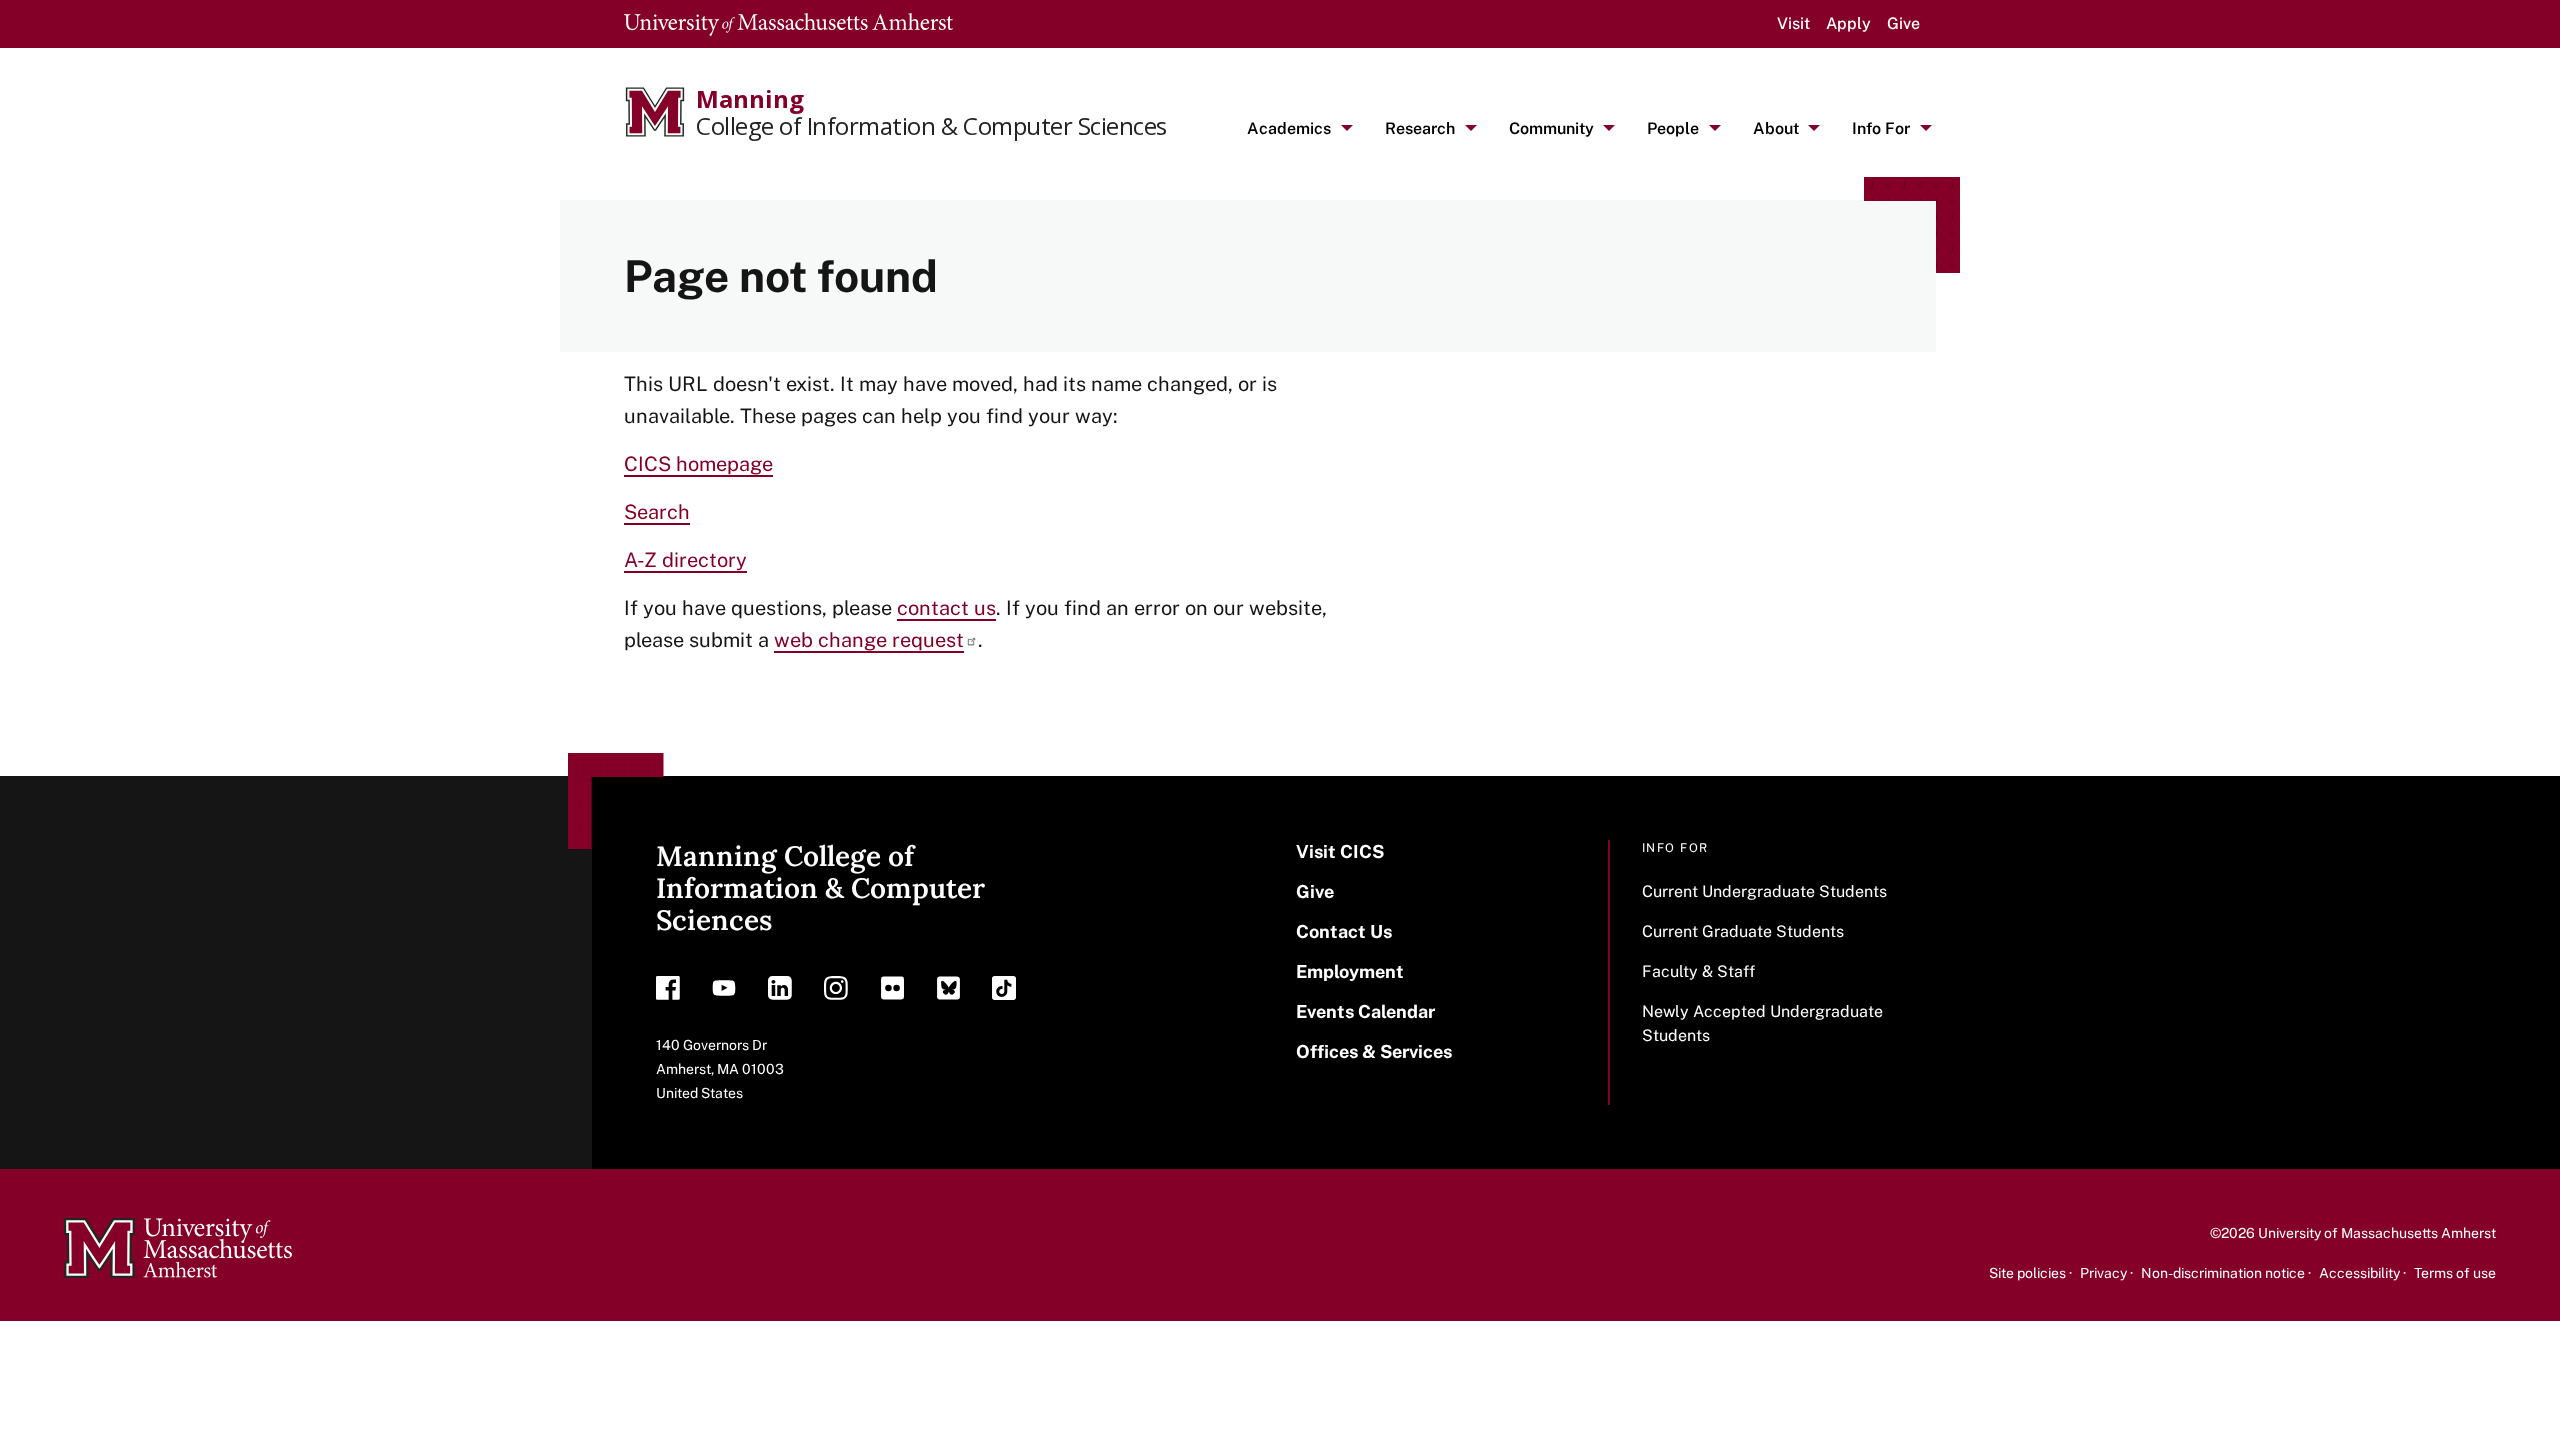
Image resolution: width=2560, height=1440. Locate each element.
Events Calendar (1365, 1011)
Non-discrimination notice (2223, 1273)
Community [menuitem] (1551, 128)
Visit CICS (1340, 851)
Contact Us (1344, 931)
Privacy (2103, 1273)
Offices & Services (1374, 1051)
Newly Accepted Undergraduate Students (1762, 1023)
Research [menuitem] (1420, 128)
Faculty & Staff (1698, 971)
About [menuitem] (1776, 128)
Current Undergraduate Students (1764, 891)
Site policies (2027, 1273)
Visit (1793, 23)
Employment (1350, 971)
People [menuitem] (1673, 128)
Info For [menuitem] (1881, 128)
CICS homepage (698, 464)
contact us (946, 608)
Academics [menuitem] (1289, 128)
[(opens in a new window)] (668, 993)
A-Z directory (685, 560)
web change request (869, 640)
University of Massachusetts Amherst (2377, 1233)
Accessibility (2359, 1273)
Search (657, 512)
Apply (1848, 23)
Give (1903, 23)
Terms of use (2455, 1273)
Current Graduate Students (1743, 931)
